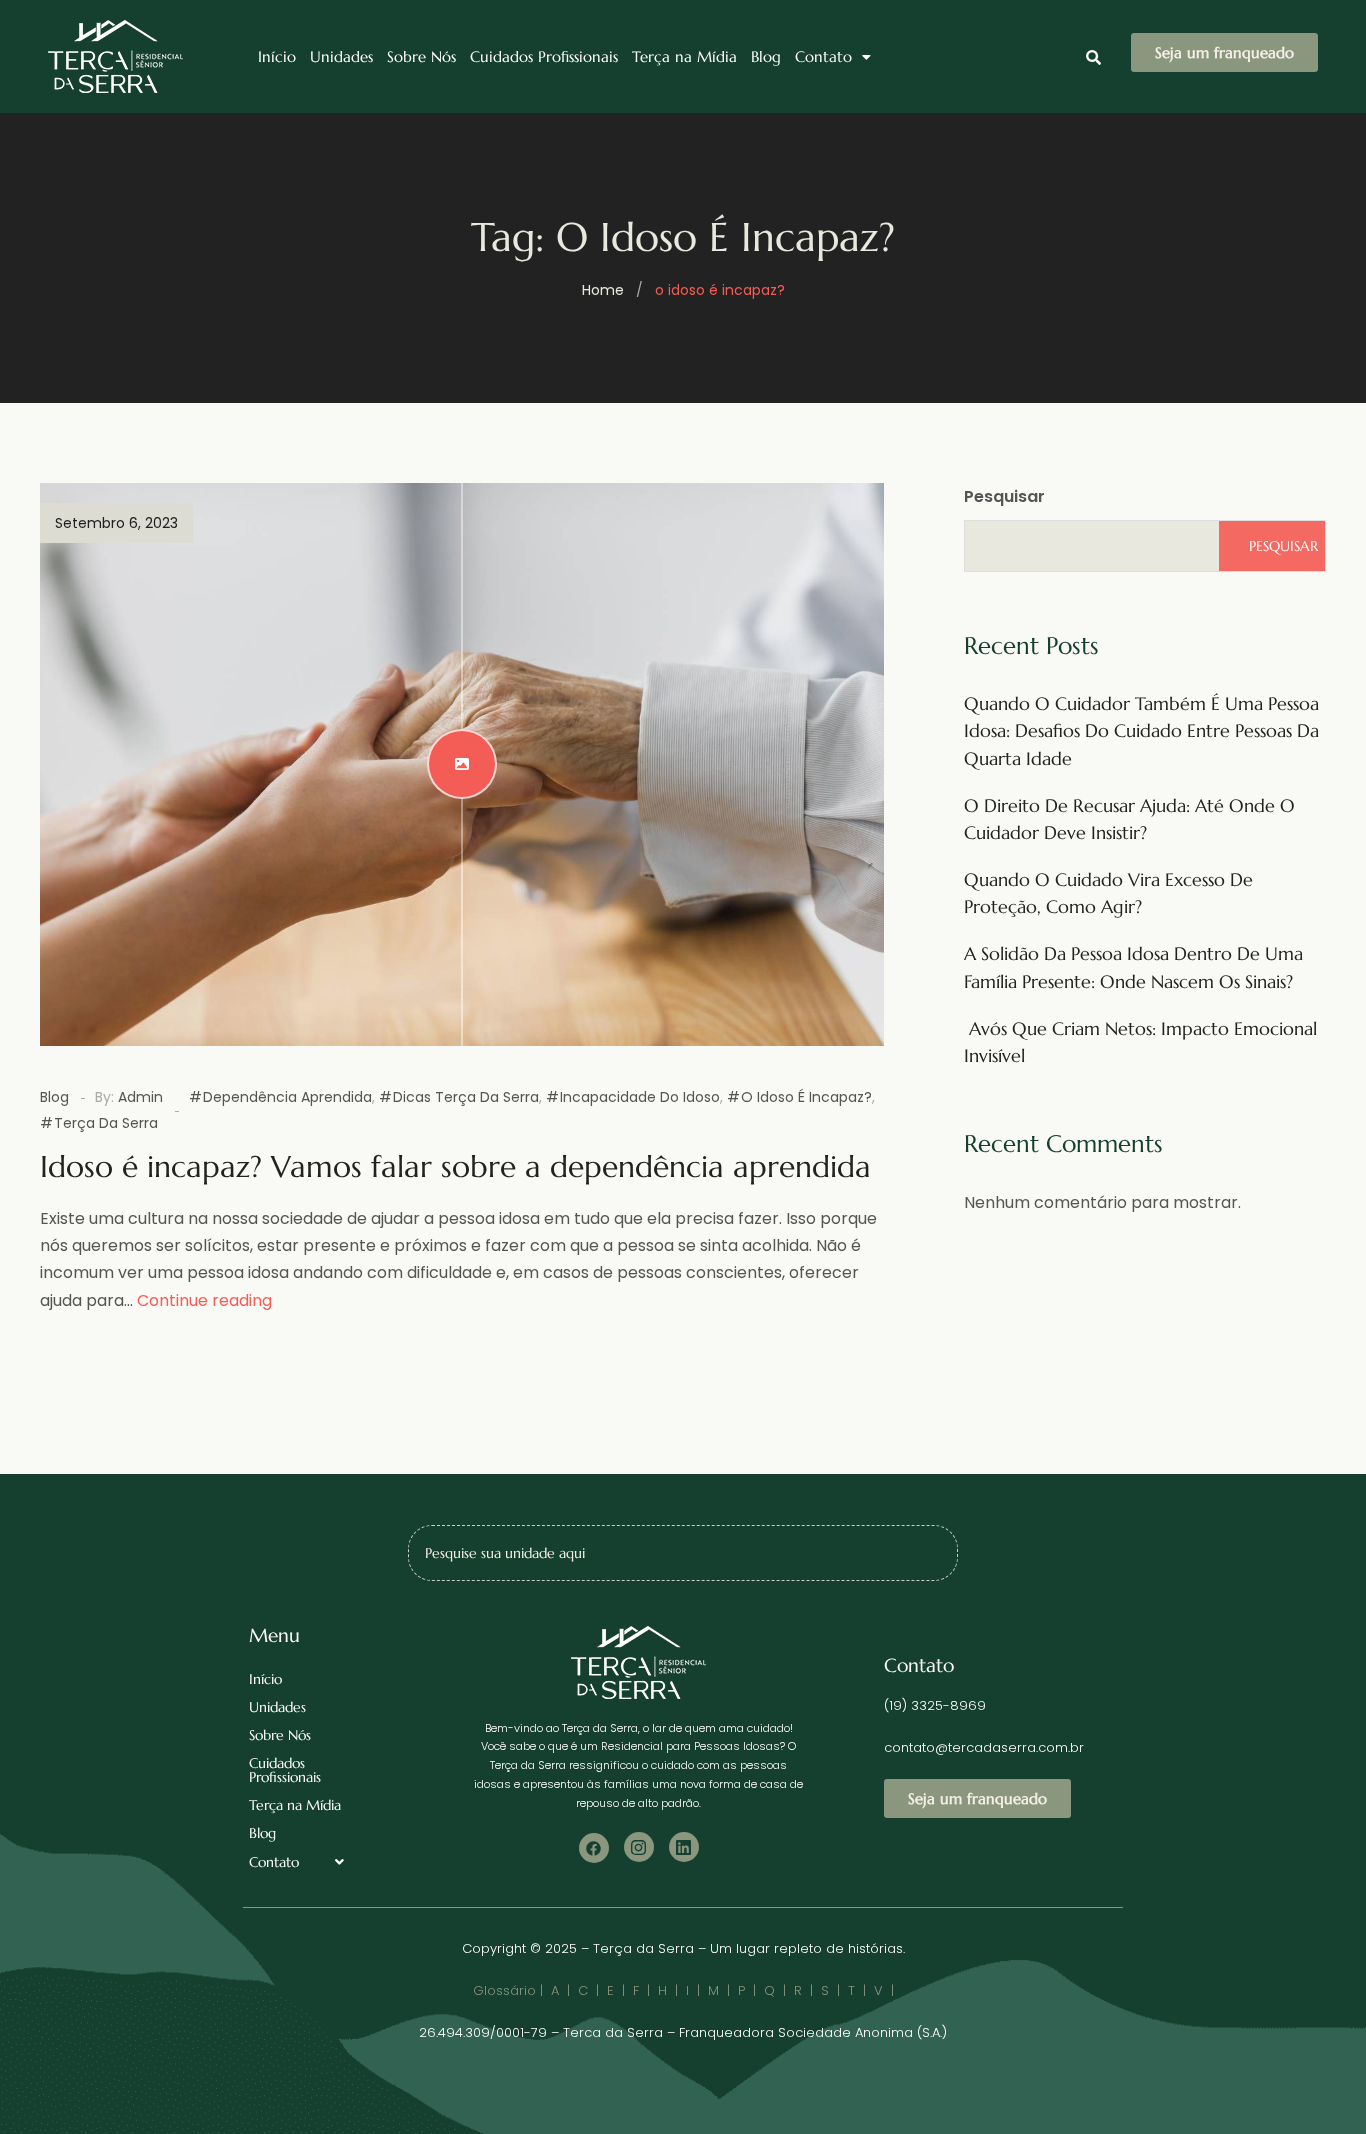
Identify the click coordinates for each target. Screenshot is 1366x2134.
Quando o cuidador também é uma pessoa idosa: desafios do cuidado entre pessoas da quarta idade (1141, 730)
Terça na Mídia (684, 56)
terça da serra (106, 1123)
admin (140, 1097)
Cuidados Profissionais (544, 56)
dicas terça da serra (466, 1097)
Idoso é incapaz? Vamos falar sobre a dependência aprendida (455, 1166)
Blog (766, 56)
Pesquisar (1004, 496)
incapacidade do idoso (640, 1097)
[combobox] (683, 1553)
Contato (823, 56)
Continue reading (204, 1300)
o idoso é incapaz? (806, 1097)
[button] (833, 56)
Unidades (341, 56)
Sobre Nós (421, 56)
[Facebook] (594, 1848)
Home (603, 290)
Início (277, 56)
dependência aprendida (287, 1097)
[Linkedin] (684, 1847)
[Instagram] (639, 1847)
